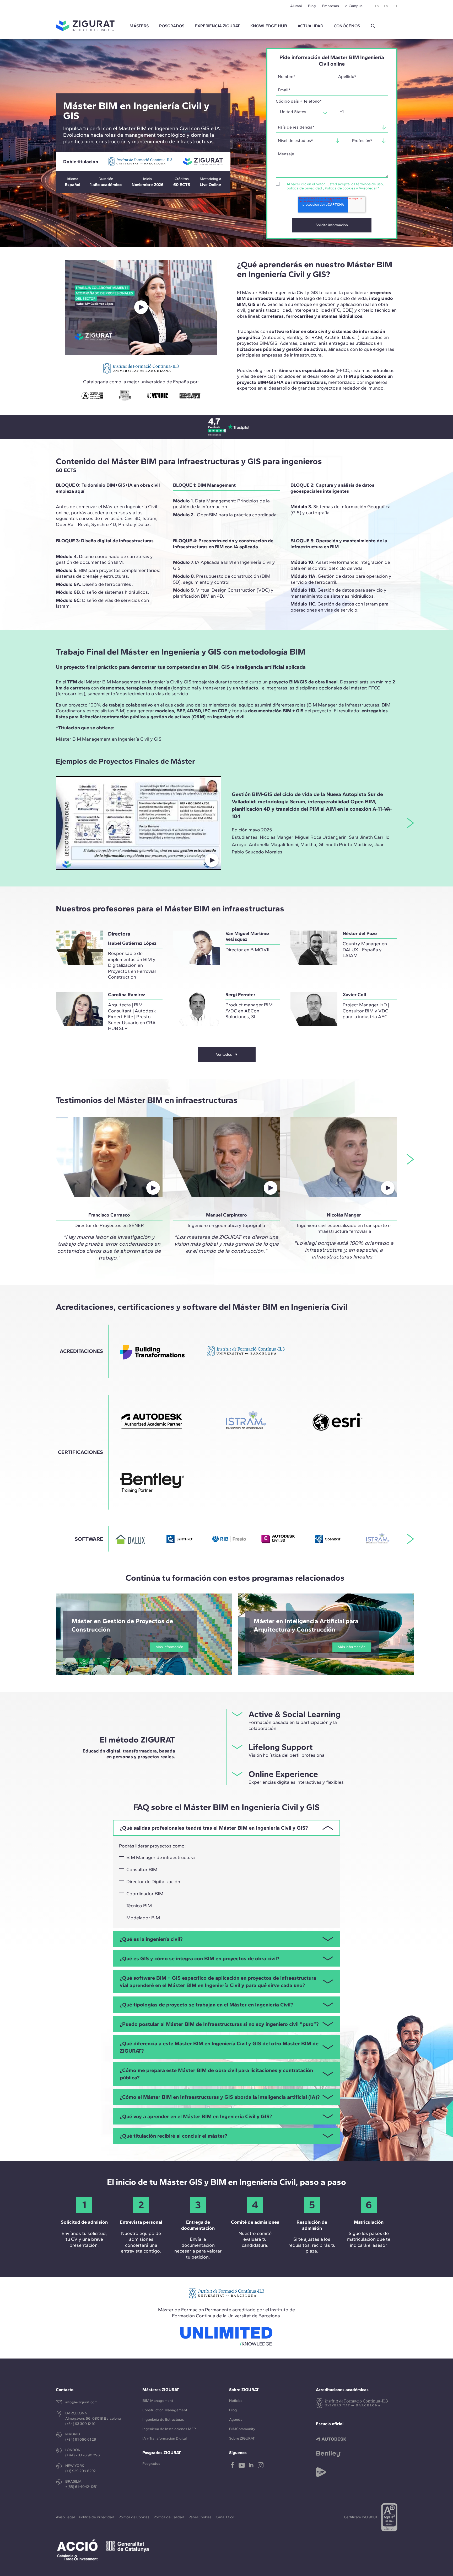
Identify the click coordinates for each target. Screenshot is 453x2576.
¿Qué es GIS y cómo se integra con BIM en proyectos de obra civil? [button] (199, 1958)
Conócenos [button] (347, 26)
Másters (139, 26)
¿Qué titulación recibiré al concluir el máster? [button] (173, 2136)
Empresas (331, 6)
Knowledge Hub (269, 26)
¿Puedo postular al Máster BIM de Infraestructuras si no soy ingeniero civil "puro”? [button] (219, 2024)
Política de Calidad (169, 2517)
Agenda (236, 2420)
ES (377, 6)
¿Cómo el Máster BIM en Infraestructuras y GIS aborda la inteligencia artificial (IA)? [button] (220, 2097)
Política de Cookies (134, 2517)
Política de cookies (340, 188)
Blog (312, 6)
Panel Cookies (200, 2517)
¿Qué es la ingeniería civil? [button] (151, 1939)
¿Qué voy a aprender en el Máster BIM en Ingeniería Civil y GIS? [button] (196, 2116)
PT (395, 6)
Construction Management (165, 2410)
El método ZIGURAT (137, 1740)
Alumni (296, 6)
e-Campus (354, 6)
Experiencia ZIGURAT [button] (217, 26)
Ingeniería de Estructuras (163, 2420)
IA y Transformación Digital (165, 2438)
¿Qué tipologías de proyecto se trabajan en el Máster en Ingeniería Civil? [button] (206, 2005)
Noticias (236, 2401)
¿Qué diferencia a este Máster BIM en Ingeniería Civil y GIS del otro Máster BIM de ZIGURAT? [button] (219, 2047)
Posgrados (172, 26)
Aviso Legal (65, 2517)
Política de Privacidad (97, 2517)
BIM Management (158, 2401)
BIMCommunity (242, 2429)
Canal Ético (225, 2517)
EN (386, 6)
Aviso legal (368, 188)
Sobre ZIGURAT (242, 2438)
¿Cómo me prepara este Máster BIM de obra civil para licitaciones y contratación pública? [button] (216, 2074)
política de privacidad (304, 188)
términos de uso (369, 184)
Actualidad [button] (310, 26)
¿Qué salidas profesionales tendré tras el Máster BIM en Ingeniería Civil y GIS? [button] (214, 1828)
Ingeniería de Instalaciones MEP (169, 2429)
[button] (373, 26)
